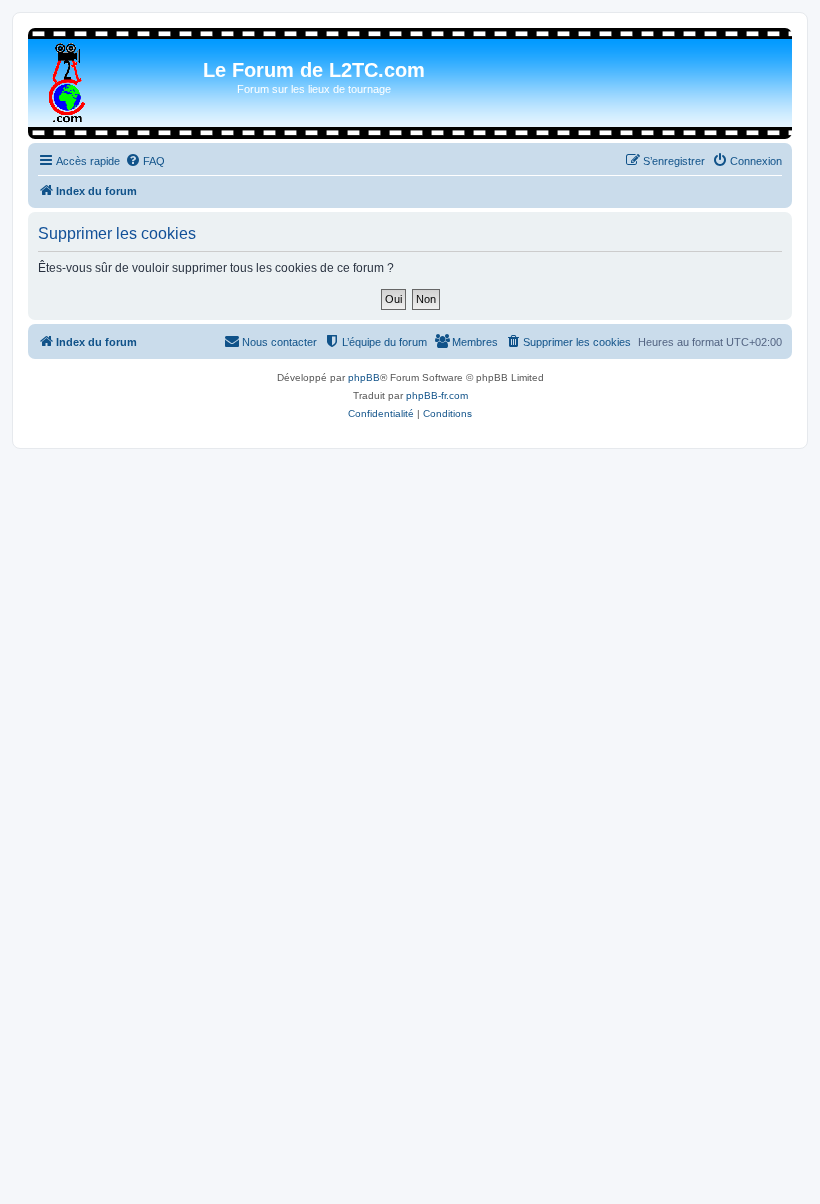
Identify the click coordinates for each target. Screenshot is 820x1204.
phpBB (364, 377)
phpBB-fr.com (437, 395)
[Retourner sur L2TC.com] (68, 79)
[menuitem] (145, 161)
